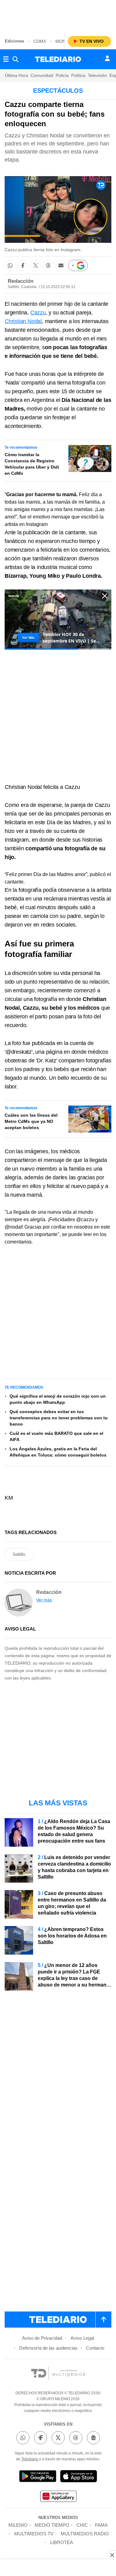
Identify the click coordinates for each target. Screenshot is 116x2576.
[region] (58, 16)
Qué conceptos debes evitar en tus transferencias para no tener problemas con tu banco (59, 1418)
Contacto (95, 2348)
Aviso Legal (82, 2338)
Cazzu (38, 313)
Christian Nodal (23, 321)
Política (78, 75)
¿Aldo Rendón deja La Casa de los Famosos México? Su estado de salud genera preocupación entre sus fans (74, 1831)
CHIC (82, 2525)
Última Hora (17, 75)
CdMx (40, 41)
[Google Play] (38, 2477)
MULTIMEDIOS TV (34, 2534)
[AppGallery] (58, 2497)
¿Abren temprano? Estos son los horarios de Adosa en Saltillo (72, 1936)
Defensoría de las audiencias (48, 2348)
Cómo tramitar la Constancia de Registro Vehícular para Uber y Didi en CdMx (32, 464)
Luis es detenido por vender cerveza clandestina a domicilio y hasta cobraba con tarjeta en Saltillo (74, 1867)
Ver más (44, 1600)
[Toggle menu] (6, 59)
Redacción (21, 281)
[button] (10, 265)
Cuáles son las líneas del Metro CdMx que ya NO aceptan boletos (31, 1121)
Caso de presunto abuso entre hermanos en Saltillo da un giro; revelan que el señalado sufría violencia (72, 1903)
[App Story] (79, 2477)
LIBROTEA (62, 2542)
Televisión (97, 75)
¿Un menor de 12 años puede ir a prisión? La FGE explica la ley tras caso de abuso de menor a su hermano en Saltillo (74, 1978)
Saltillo (19, 1554)
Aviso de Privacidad (42, 2338)
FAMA (101, 2525)
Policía (62, 75)
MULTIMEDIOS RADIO (85, 2534)
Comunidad (42, 75)
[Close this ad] (112, 2555)
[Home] (58, 59)
